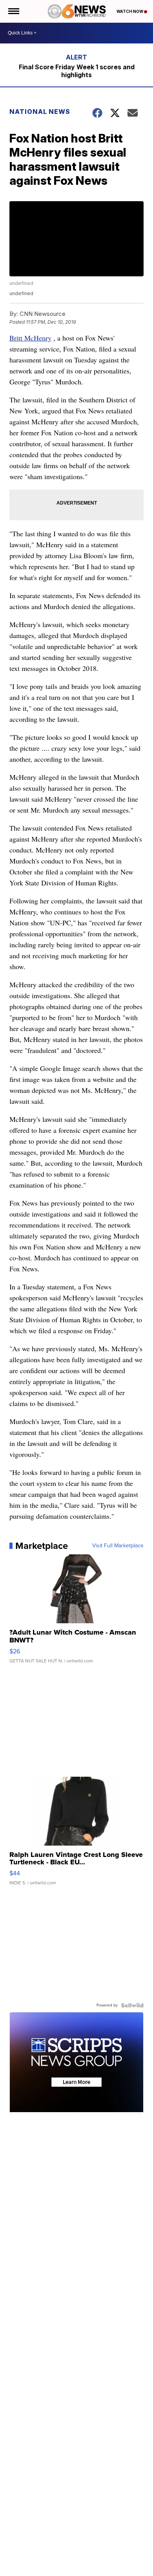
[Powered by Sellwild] (132, 2005)
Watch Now (130, 11)
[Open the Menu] (13, 11)
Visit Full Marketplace (118, 1546)
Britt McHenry (30, 338)
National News (40, 112)
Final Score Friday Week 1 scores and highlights (77, 71)
